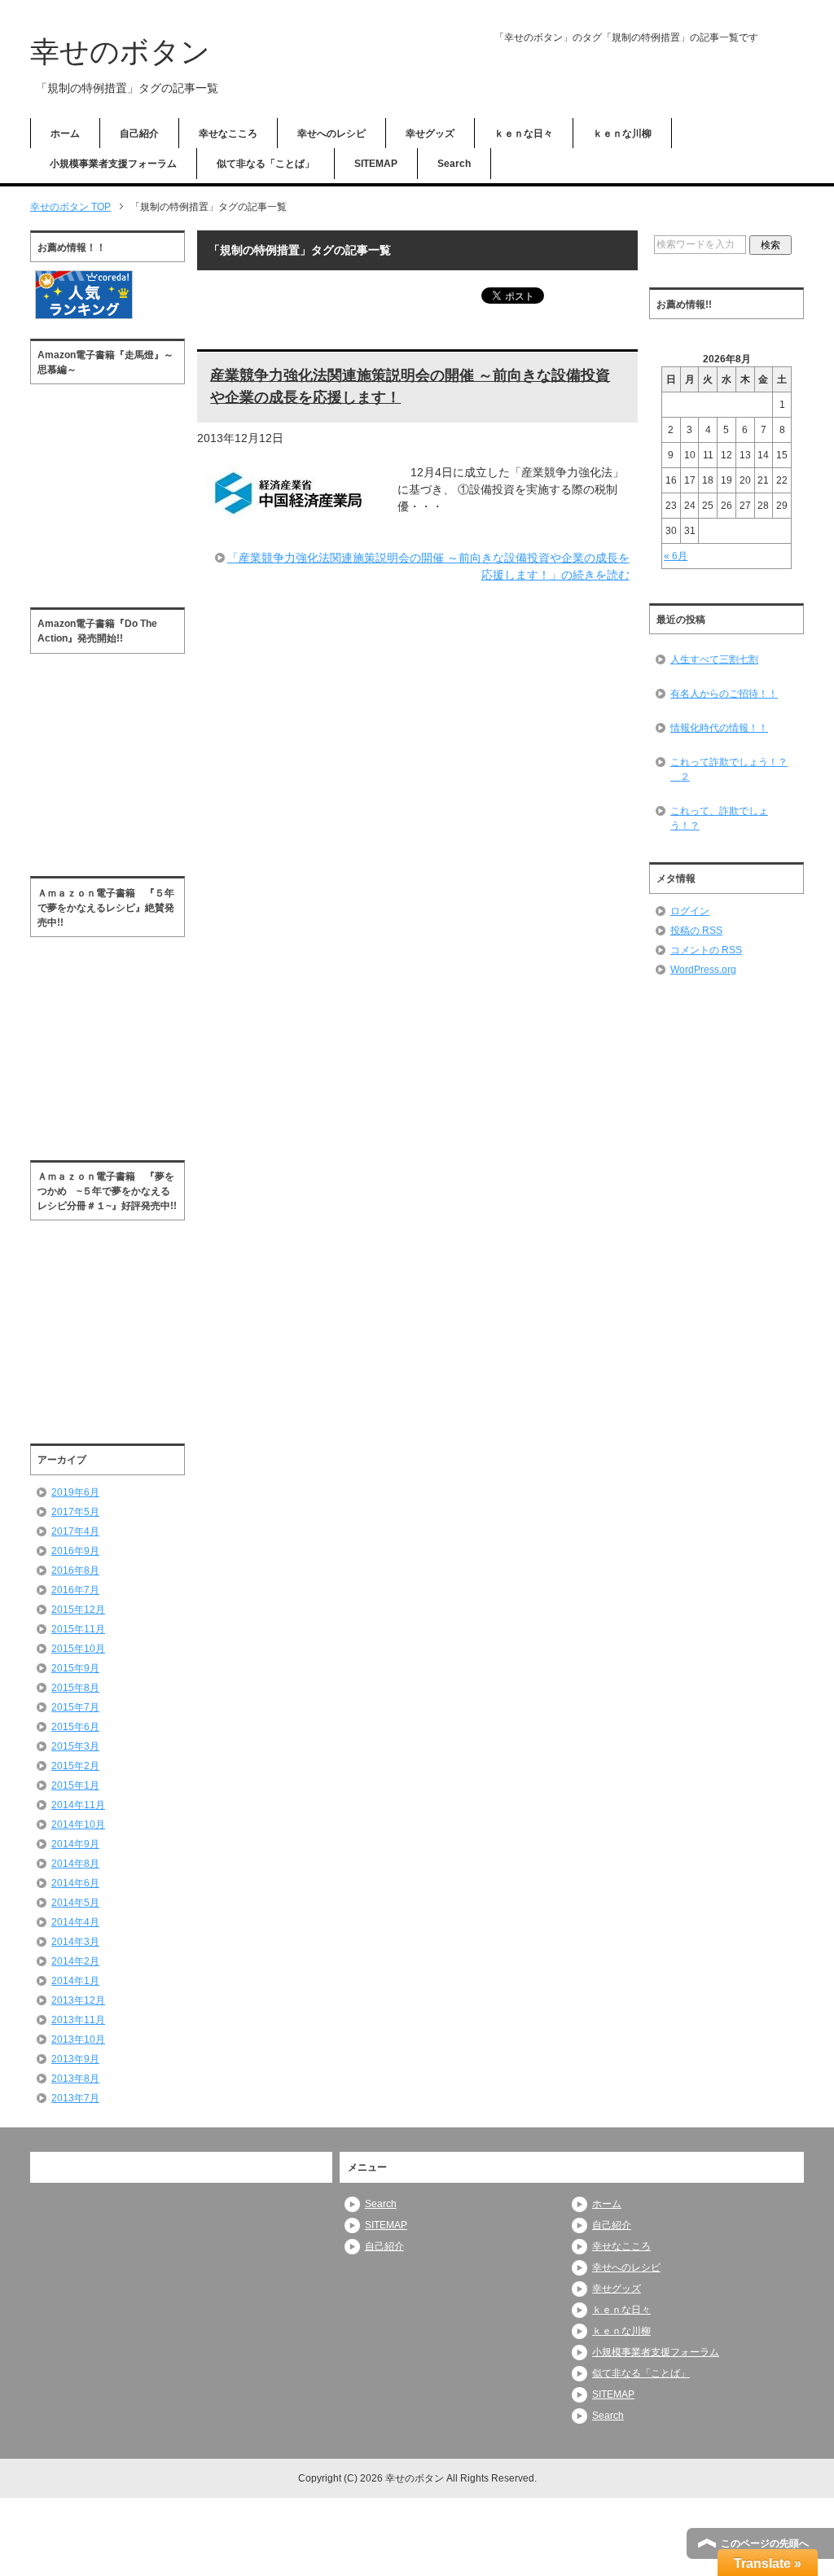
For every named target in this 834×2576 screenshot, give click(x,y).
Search (454, 164)
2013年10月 (78, 2039)
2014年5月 (75, 1903)
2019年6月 (75, 1492)
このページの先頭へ (765, 2543)
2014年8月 (75, 1864)
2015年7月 (75, 1707)
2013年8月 (75, 2079)
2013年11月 (78, 2020)
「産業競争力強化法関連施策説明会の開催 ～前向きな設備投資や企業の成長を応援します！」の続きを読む (428, 566)
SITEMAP (376, 164)
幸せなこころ (228, 134)
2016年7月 (75, 1590)
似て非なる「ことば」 (266, 164)
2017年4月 (75, 1531)
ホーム (65, 134)
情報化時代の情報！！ (719, 728)
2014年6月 (75, 1883)
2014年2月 (75, 1961)
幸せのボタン (120, 52)
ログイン (690, 911)
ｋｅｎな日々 (524, 134)
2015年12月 (78, 1610)
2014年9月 (75, 1844)
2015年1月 (75, 1785)
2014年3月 (75, 1942)
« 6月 (676, 556)
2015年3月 (75, 1746)
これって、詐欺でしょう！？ (719, 818)
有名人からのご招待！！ (724, 694)
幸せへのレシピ (331, 134)
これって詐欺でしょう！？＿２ (729, 769)
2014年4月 (75, 1922)
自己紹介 (139, 134)
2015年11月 (78, 1629)
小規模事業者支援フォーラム (113, 164)
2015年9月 (75, 1668)
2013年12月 (78, 2000)
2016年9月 (75, 1551)
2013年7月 (75, 2098)
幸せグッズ (430, 134)
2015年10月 (78, 1649)
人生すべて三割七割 (714, 659)
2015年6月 (75, 1727)
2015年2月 (75, 1766)
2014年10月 (78, 1825)
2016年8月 (75, 1571)
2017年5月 (75, 1512)
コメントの (706, 950)
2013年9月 (75, 2059)
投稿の (696, 931)
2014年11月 (78, 1805)
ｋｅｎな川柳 (622, 134)
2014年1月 (75, 1981)
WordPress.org (703, 970)
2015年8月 (75, 1688)
